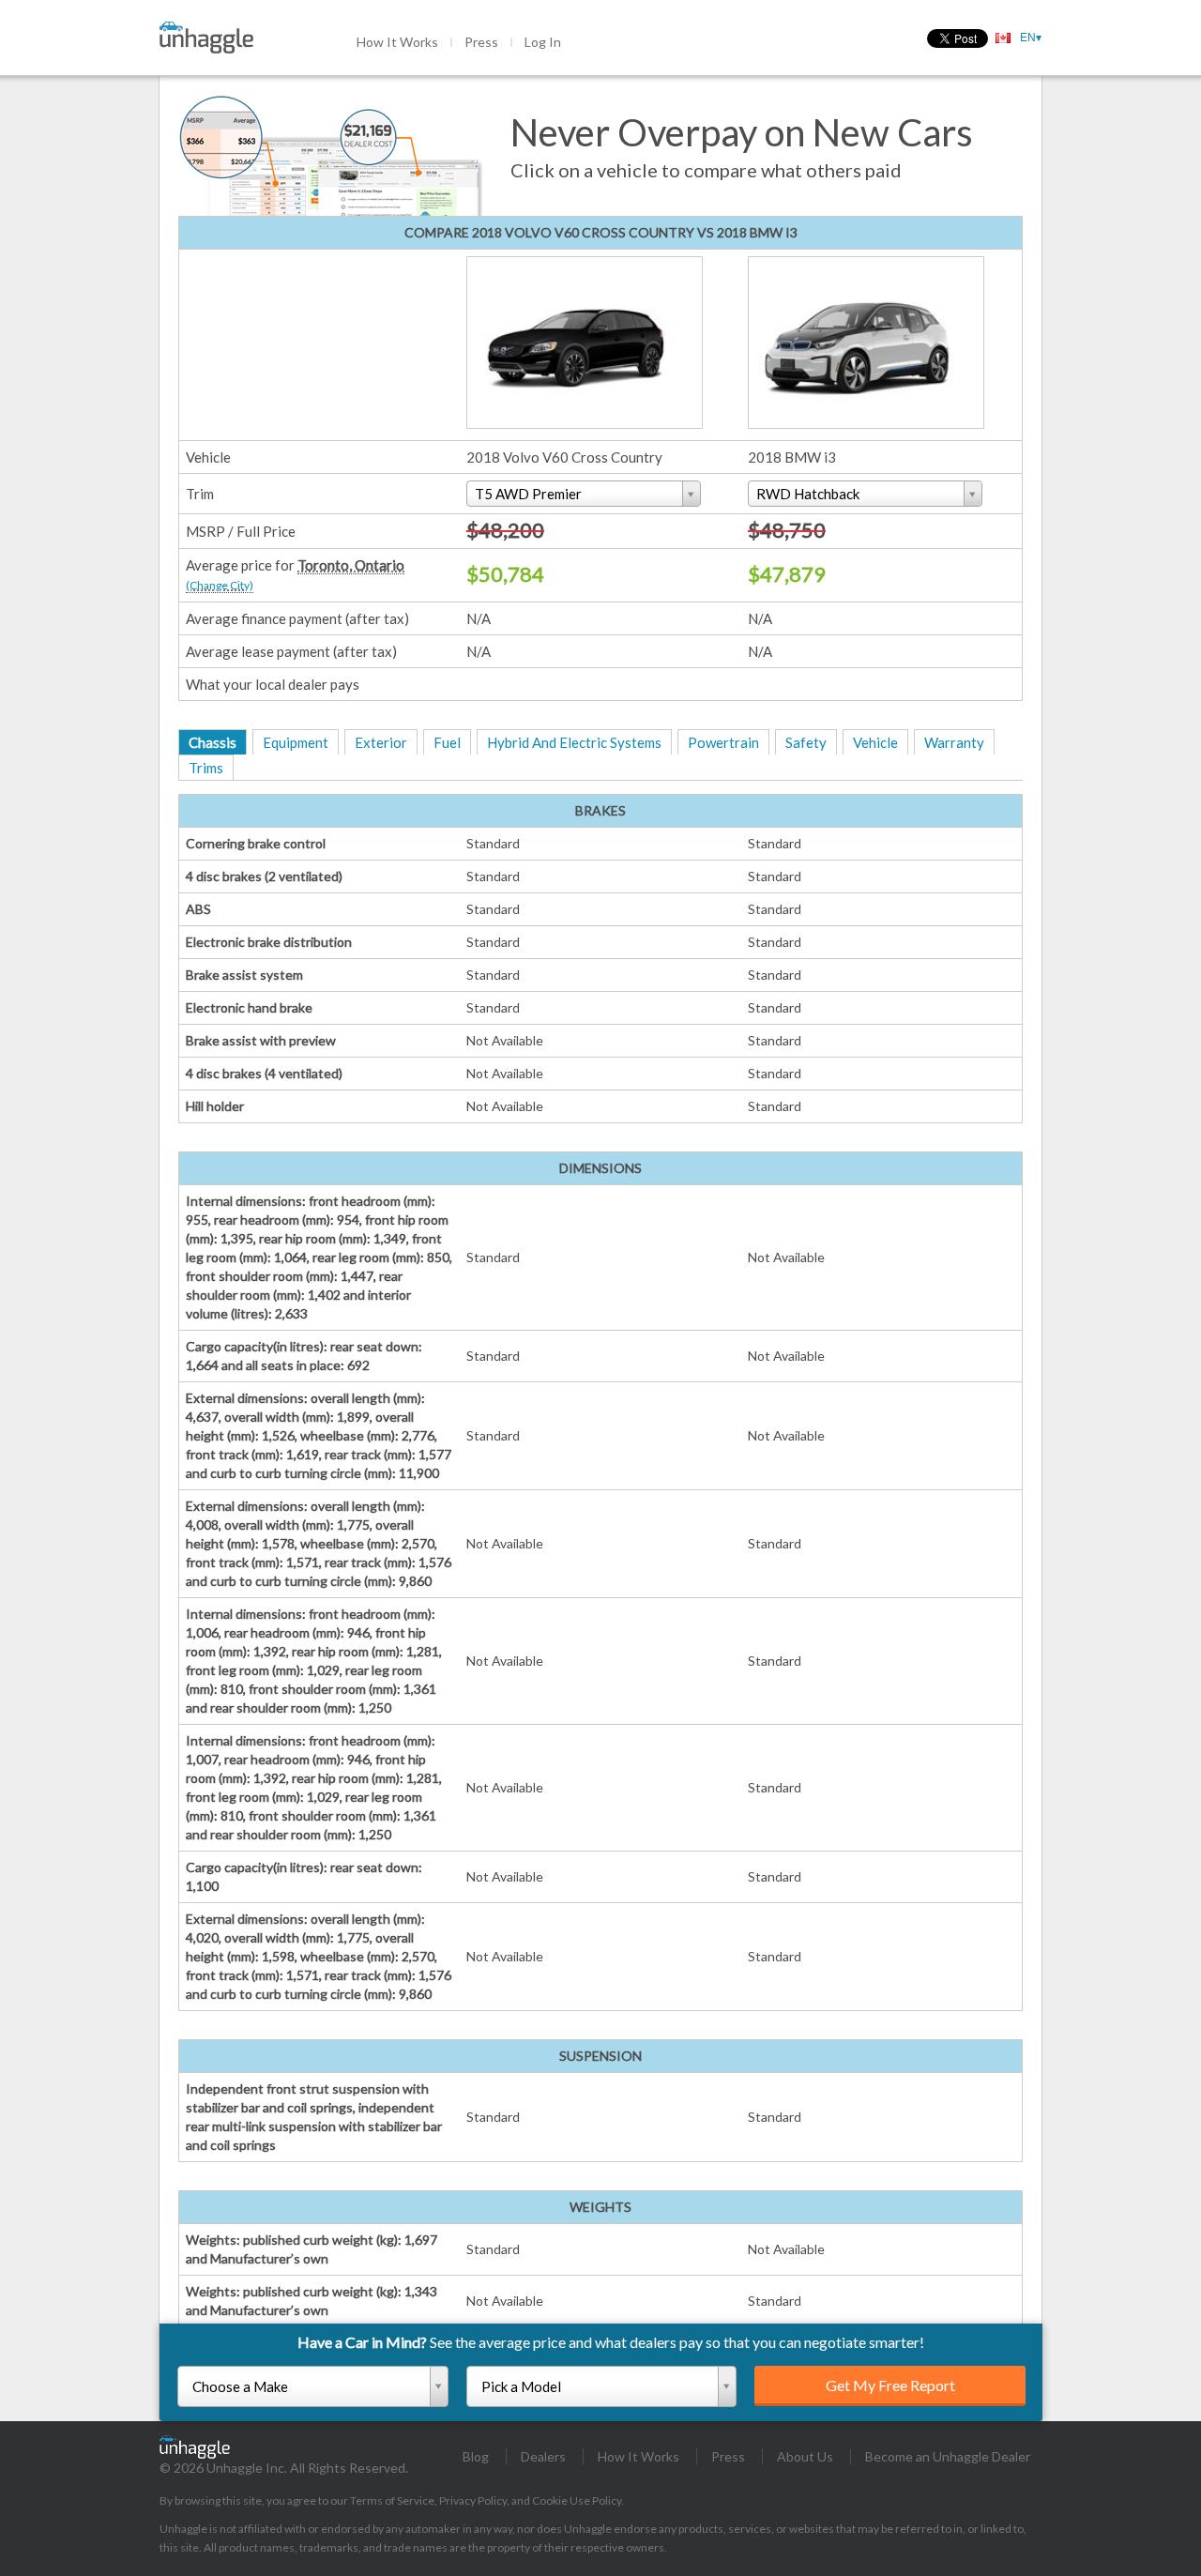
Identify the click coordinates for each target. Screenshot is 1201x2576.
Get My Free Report (890, 2385)
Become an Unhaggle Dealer (948, 2456)
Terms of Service (392, 2500)
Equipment (296, 742)
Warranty (954, 742)
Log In (543, 42)
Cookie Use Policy (577, 2500)
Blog (476, 2456)
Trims (206, 768)
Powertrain (723, 742)
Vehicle (875, 742)
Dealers (543, 2456)
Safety (806, 742)
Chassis (213, 742)
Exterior (381, 742)
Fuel (447, 742)
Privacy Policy (473, 2500)
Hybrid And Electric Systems (574, 742)
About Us (805, 2456)
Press (481, 42)
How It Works (397, 42)
